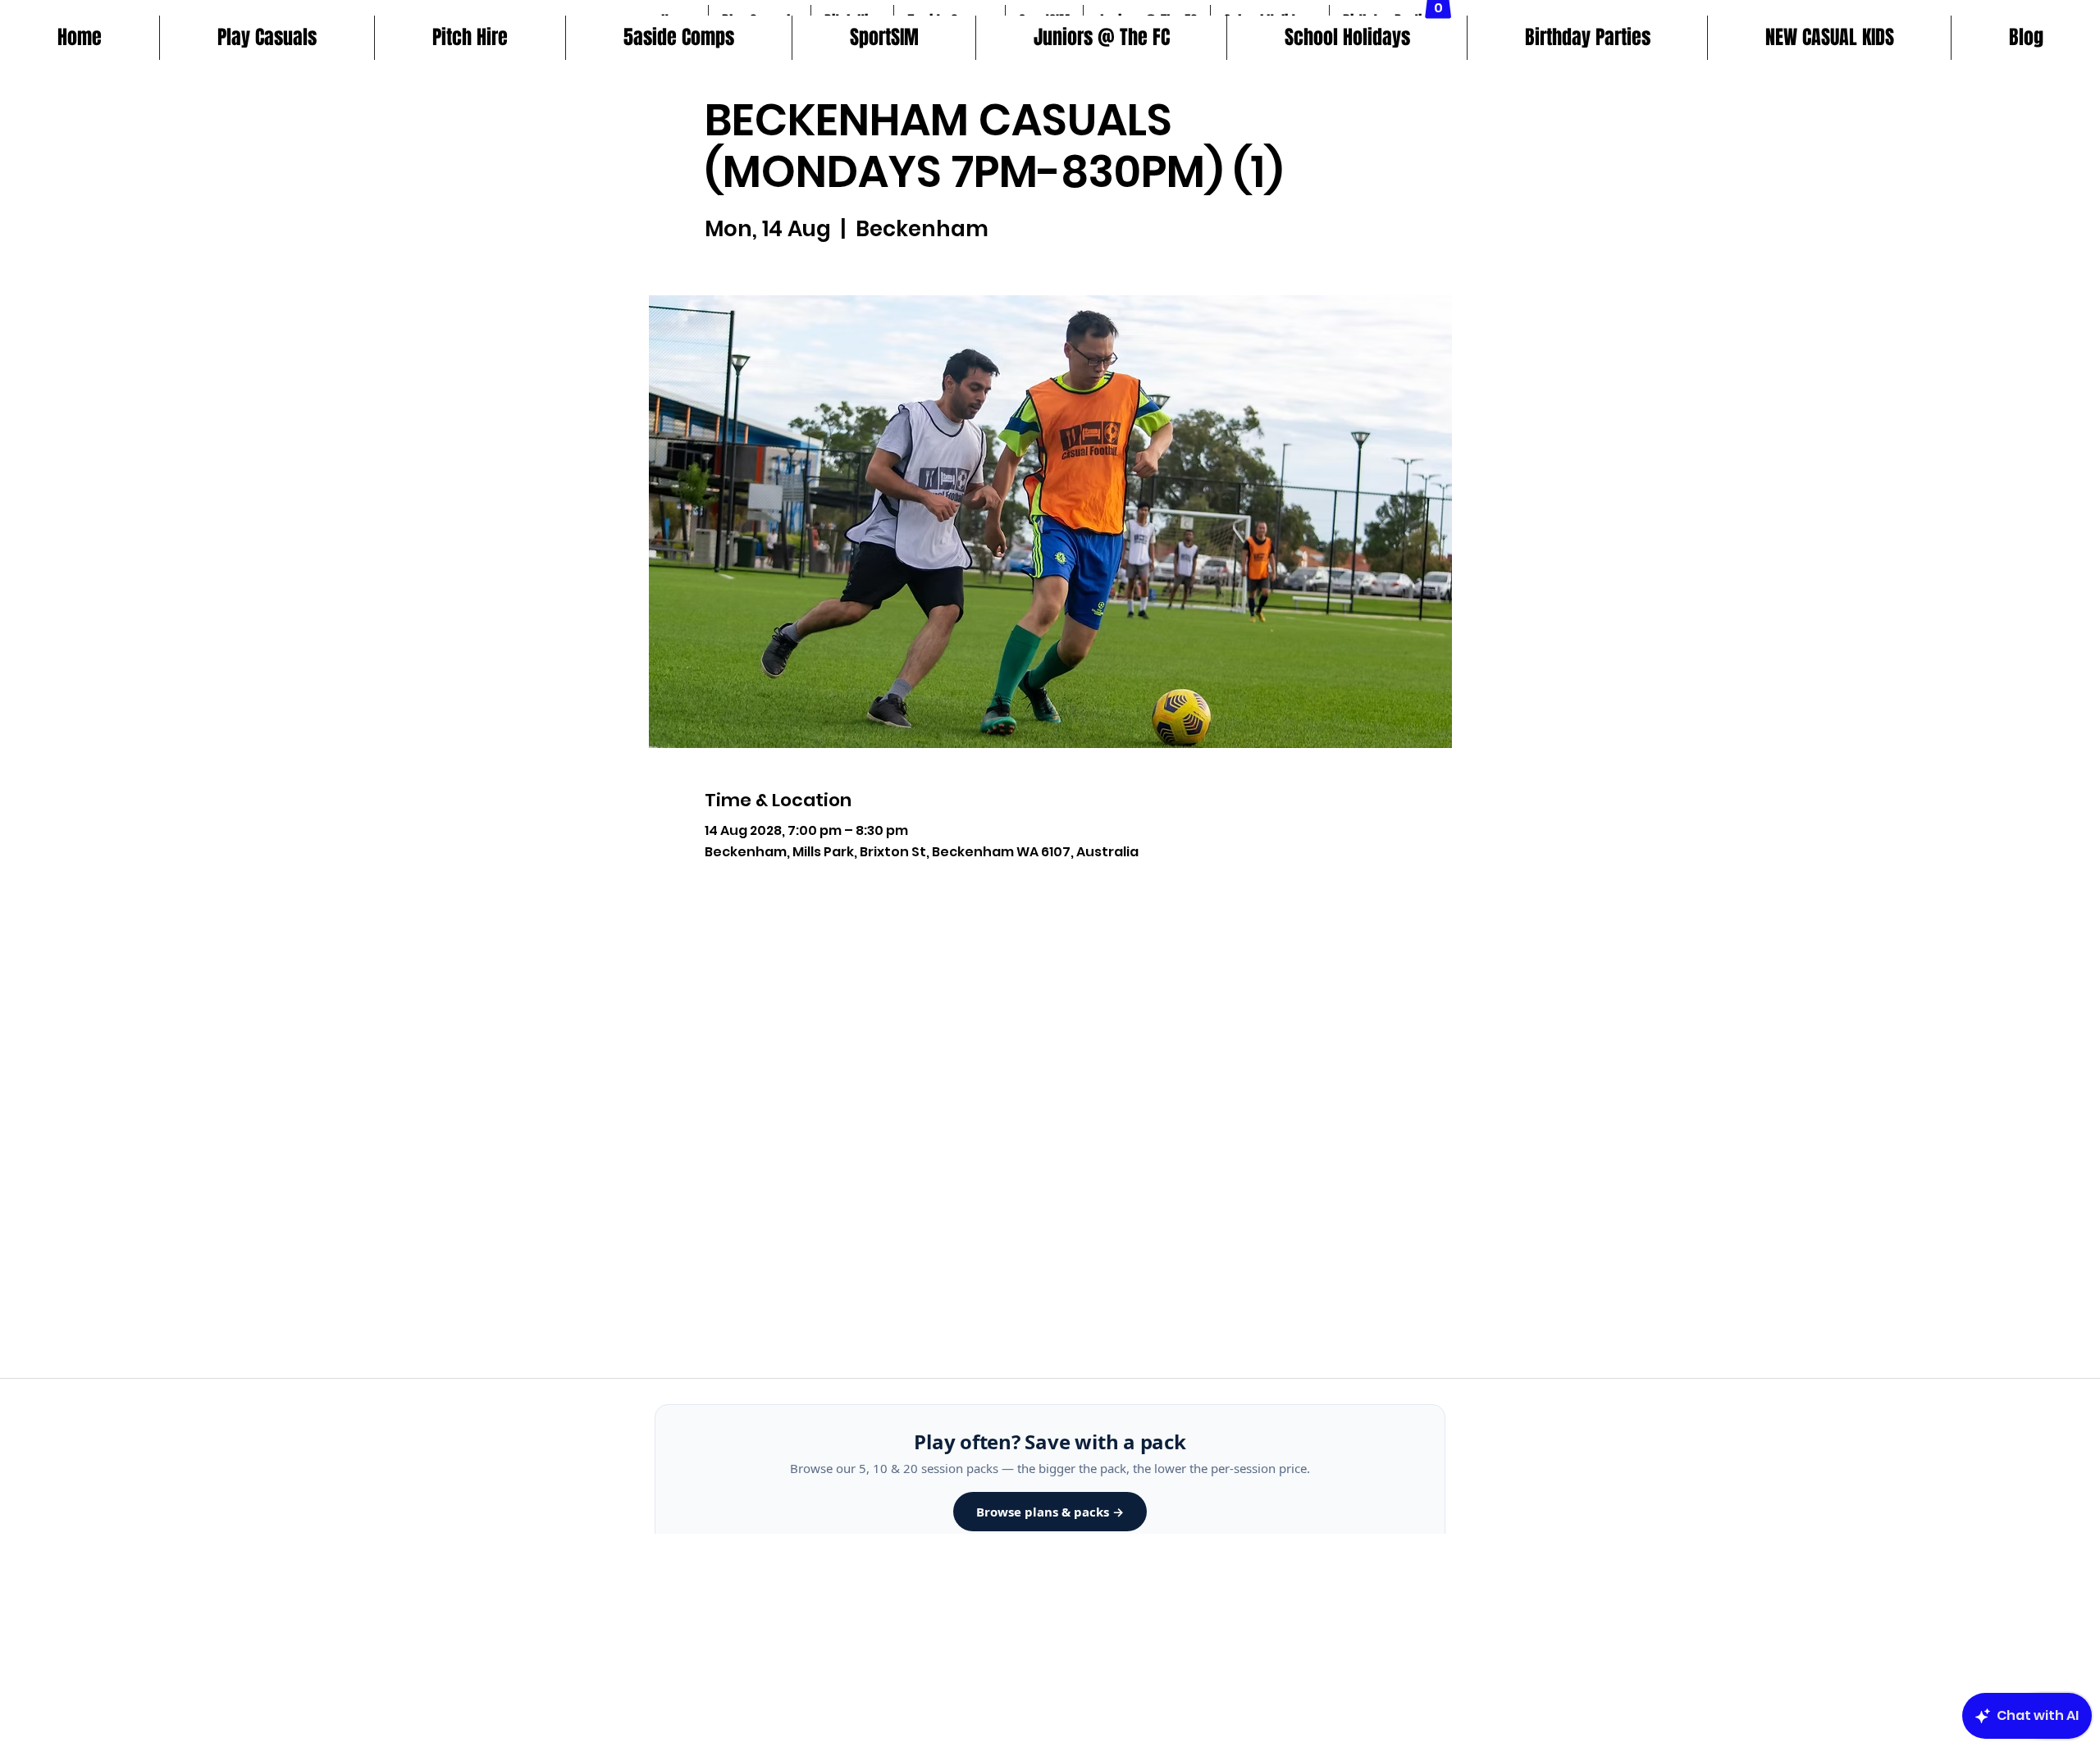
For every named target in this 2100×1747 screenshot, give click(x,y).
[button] (678, 38)
